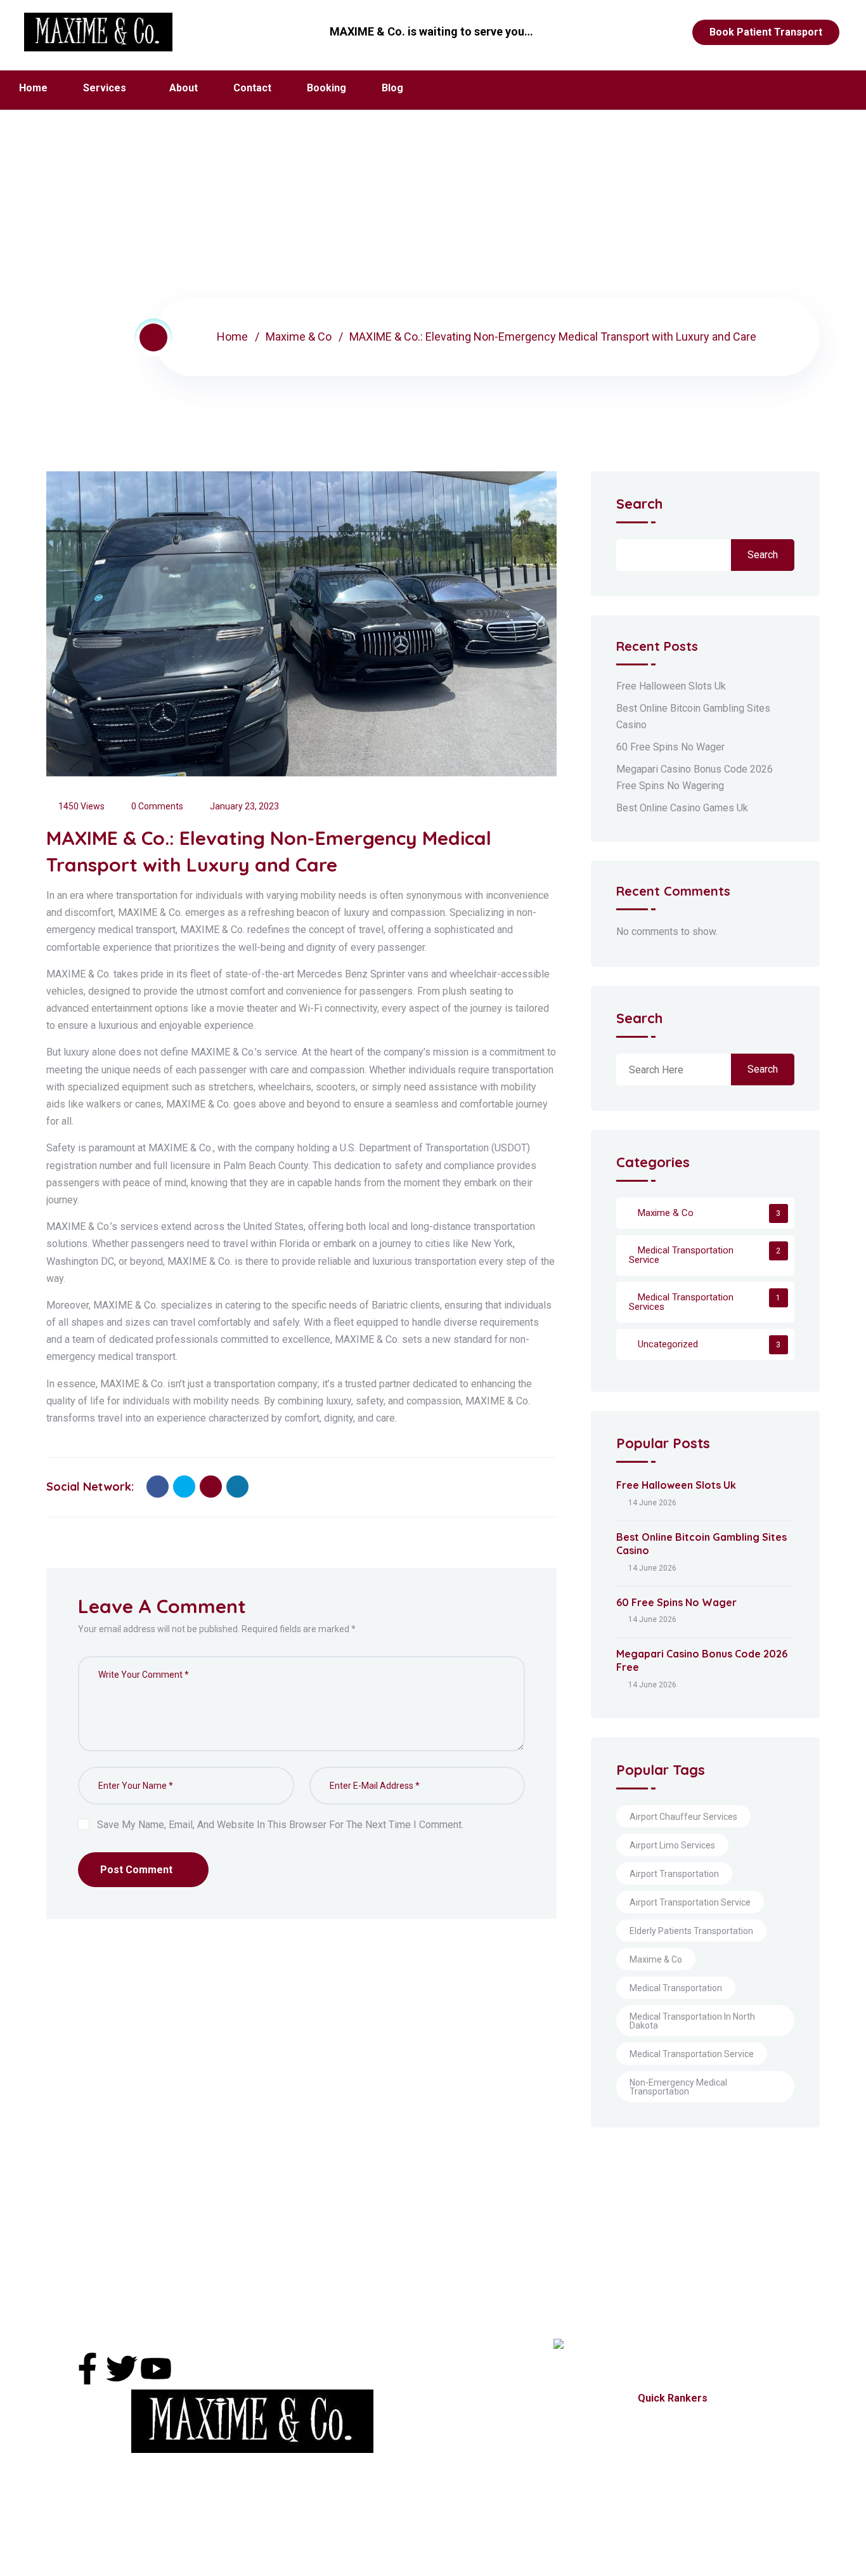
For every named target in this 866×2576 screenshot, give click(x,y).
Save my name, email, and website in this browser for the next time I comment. (280, 1825)
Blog (392, 88)
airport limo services (672, 1845)
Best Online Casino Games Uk (682, 808)
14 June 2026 (652, 1503)
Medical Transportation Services (681, 1302)
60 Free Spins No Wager (670, 747)
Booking (326, 88)
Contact (252, 88)
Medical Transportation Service (681, 1255)
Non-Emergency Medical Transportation (678, 2087)
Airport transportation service (690, 1902)
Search (639, 505)
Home (33, 88)
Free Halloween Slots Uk (671, 686)
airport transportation (674, 1874)
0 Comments (157, 806)
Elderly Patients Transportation (691, 1931)
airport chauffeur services (683, 1817)
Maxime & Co (299, 337)
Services (105, 88)
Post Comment (136, 1870)
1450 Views (81, 806)
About (184, 88)
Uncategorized (668, 1344)
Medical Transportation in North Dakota (692, 2021)
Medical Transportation (676, 1988)
